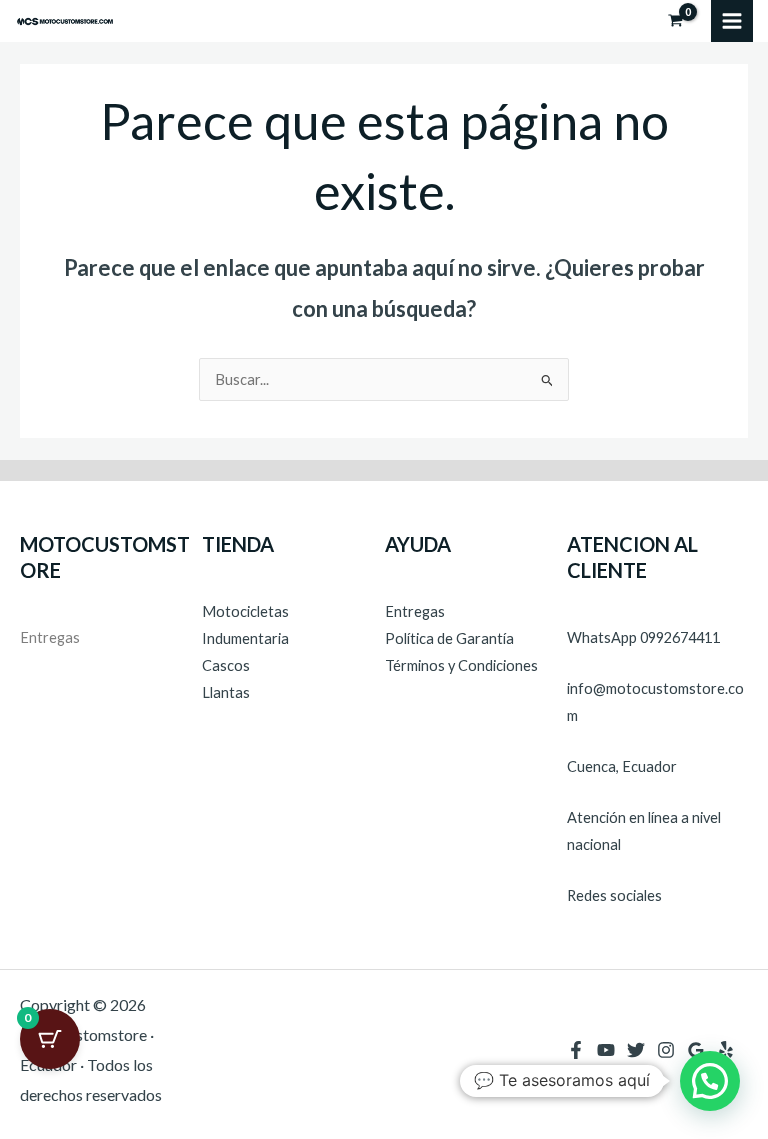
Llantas (226, 692)
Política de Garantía (449, 638)
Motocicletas (245, 611)
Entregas (50, 637)
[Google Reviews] (696, 1050)
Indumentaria (245, 638)
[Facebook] (576, 1050)
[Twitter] (636, 1050)
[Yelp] (726, 1050)
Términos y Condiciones (461, 665)
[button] (710, 1081)
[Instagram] (666, 1050)
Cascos (226, 665)
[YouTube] (606, 1050)
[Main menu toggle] (732, 21)
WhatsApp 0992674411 (643, 637)
